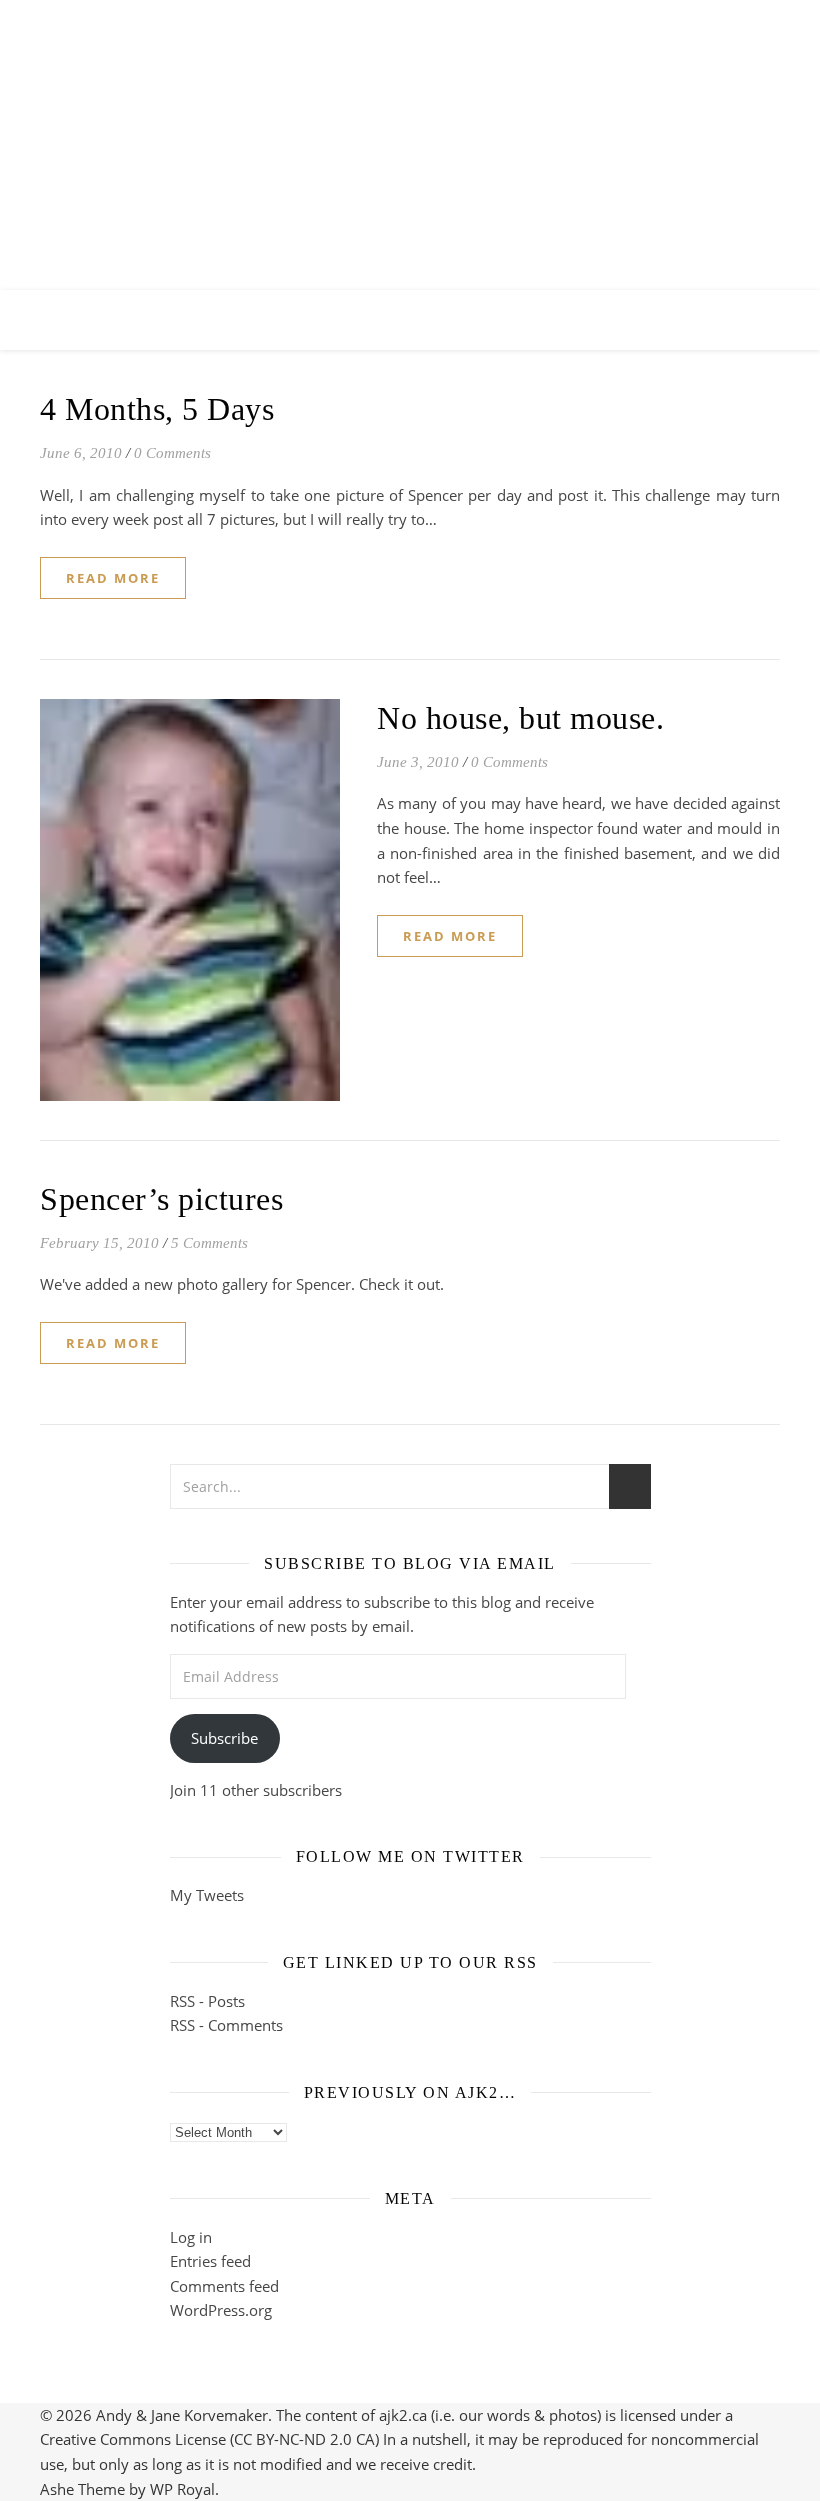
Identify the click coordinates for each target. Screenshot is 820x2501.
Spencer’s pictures (161, 1199)
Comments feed (224, 2286)
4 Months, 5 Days (157, 409)
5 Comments (209, 1243)
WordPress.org (221, 2310)
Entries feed (210, 2261)
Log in (191, 2237)
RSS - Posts (207, 2001)
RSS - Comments (226, 2025)
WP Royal (182, 2489)
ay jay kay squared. (410, 128)
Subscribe (224, 1738)
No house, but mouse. (520, 718)
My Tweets (207, 1895)
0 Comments (172, 453)
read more (113, 578)
